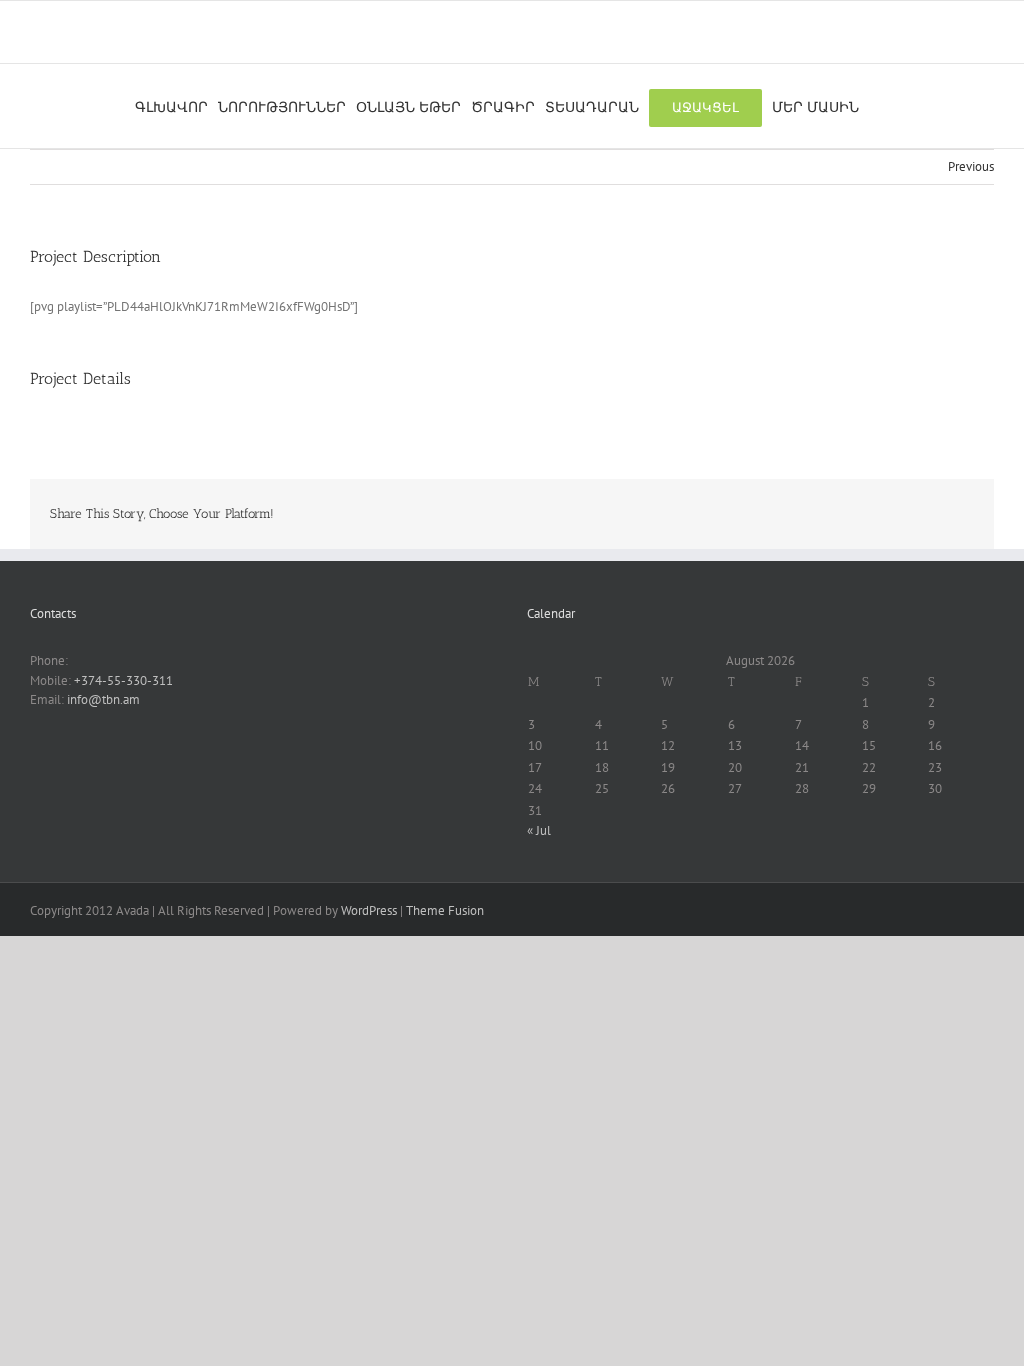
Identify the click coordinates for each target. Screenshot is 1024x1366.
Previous (971, 166)
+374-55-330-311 (123, 680)
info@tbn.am (103, 699)
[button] (874, 106)
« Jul (539, 830)
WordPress (369, 910)
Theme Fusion (445, 910)
